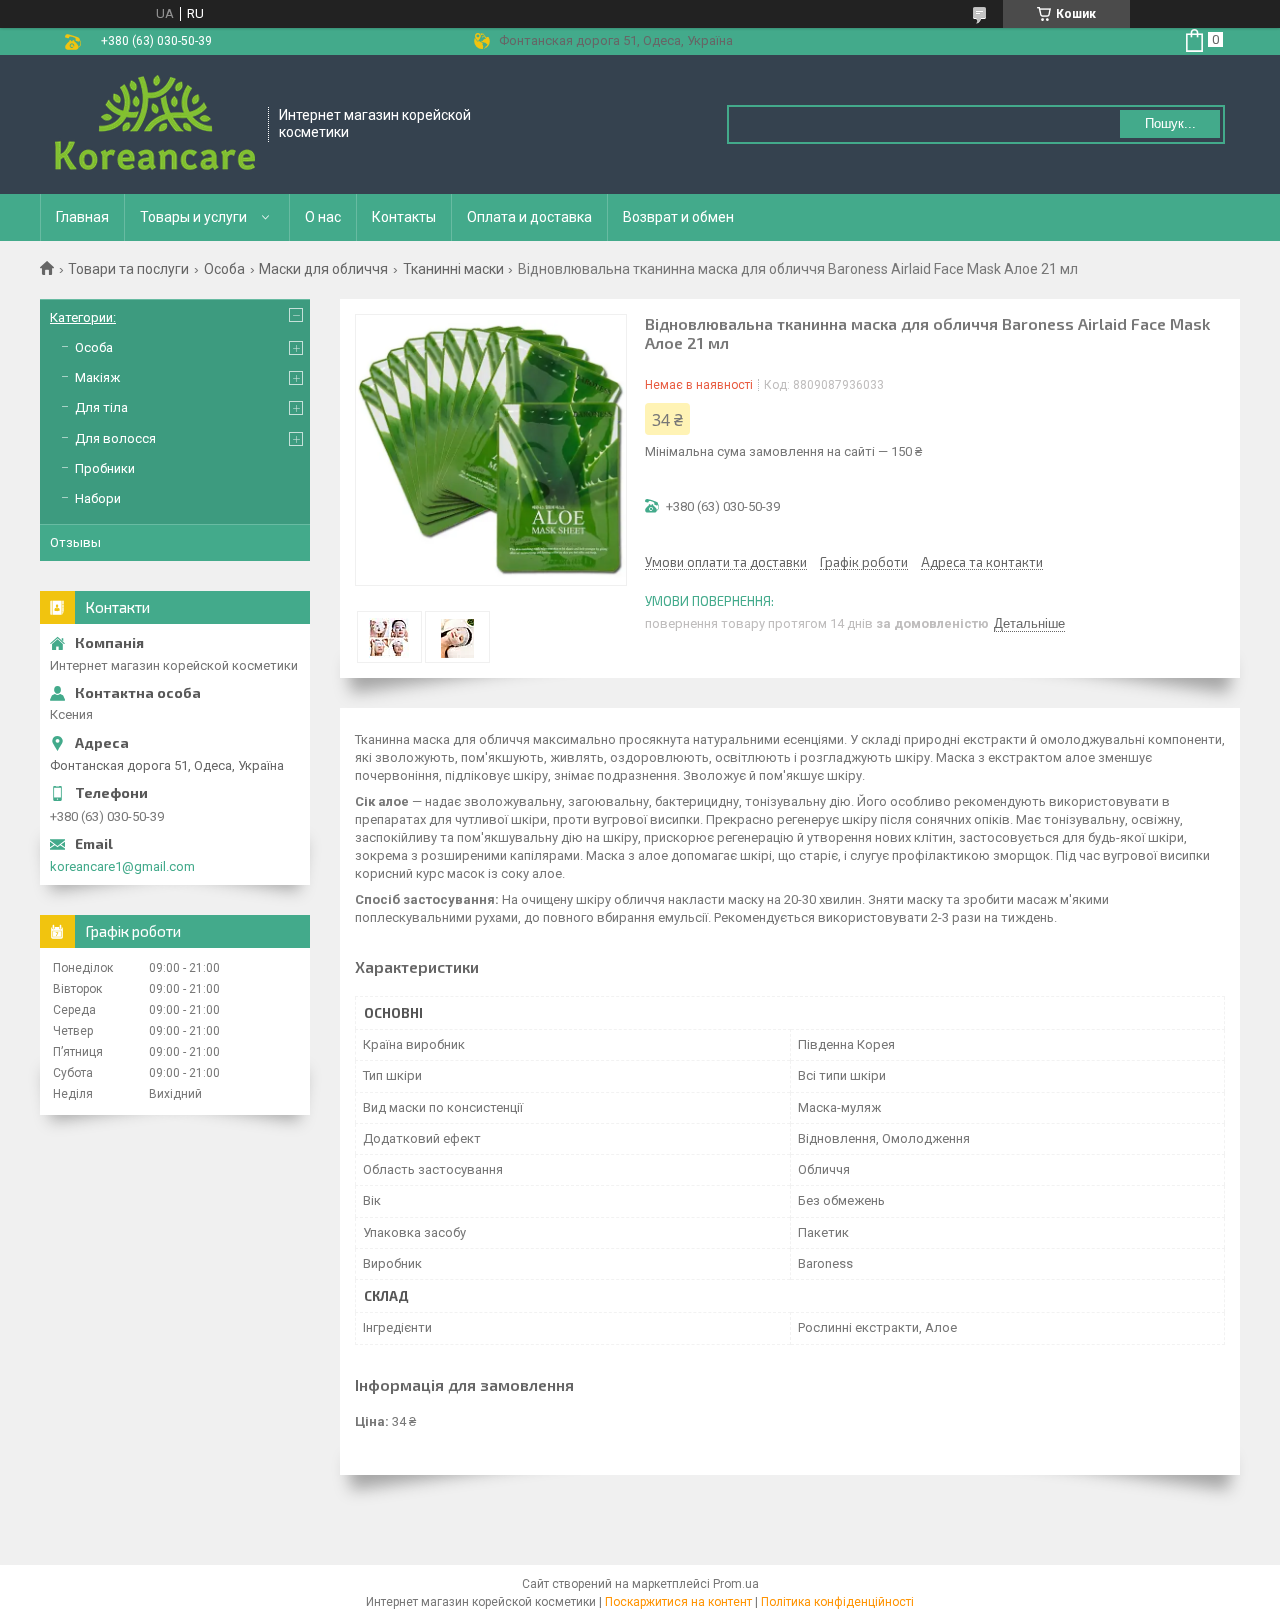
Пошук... (1170, 123)
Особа (224, 269)
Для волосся (115, 438)
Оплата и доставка (529, 217)
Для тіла (101, 407)
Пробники (105, 468)
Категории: (83, 317)
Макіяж (97, 377)
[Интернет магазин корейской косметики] (155, 124)
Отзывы (75, 542)
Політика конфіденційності (837, 1602)
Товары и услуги (193, 217)
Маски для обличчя (323, 269)
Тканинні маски (453, 269)
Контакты (404, 217)
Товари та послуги (128, 269)
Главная (82, 217)
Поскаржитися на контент (678, 1602)
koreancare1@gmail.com (122, 866)
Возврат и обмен (678, 217)
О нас (323, 217)
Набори (98, 498)
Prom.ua (736, 1584)
